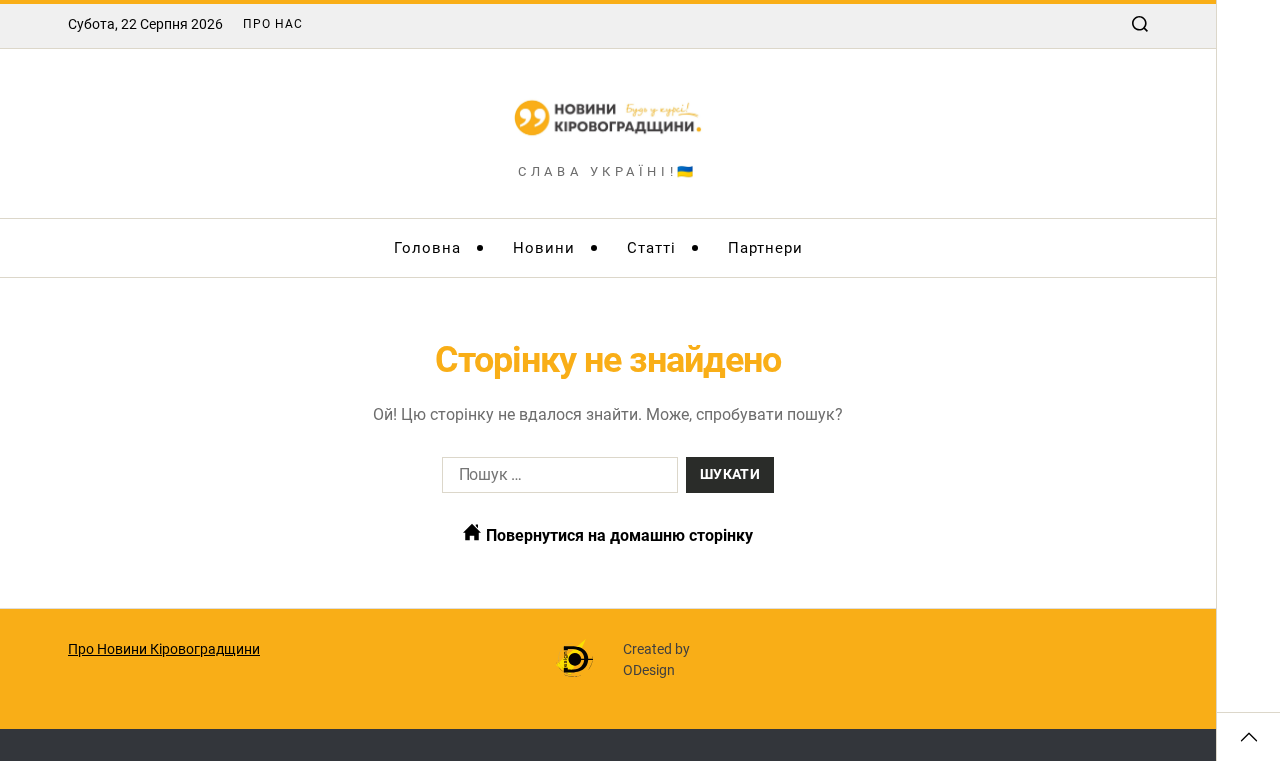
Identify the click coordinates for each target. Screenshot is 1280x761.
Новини (544, 248)
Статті (651, 248)
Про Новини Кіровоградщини (164, 649)
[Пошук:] (556, 479)
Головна (427, 248)
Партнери (765, 248)
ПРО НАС (273, 24)
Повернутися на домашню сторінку (617, 535)
